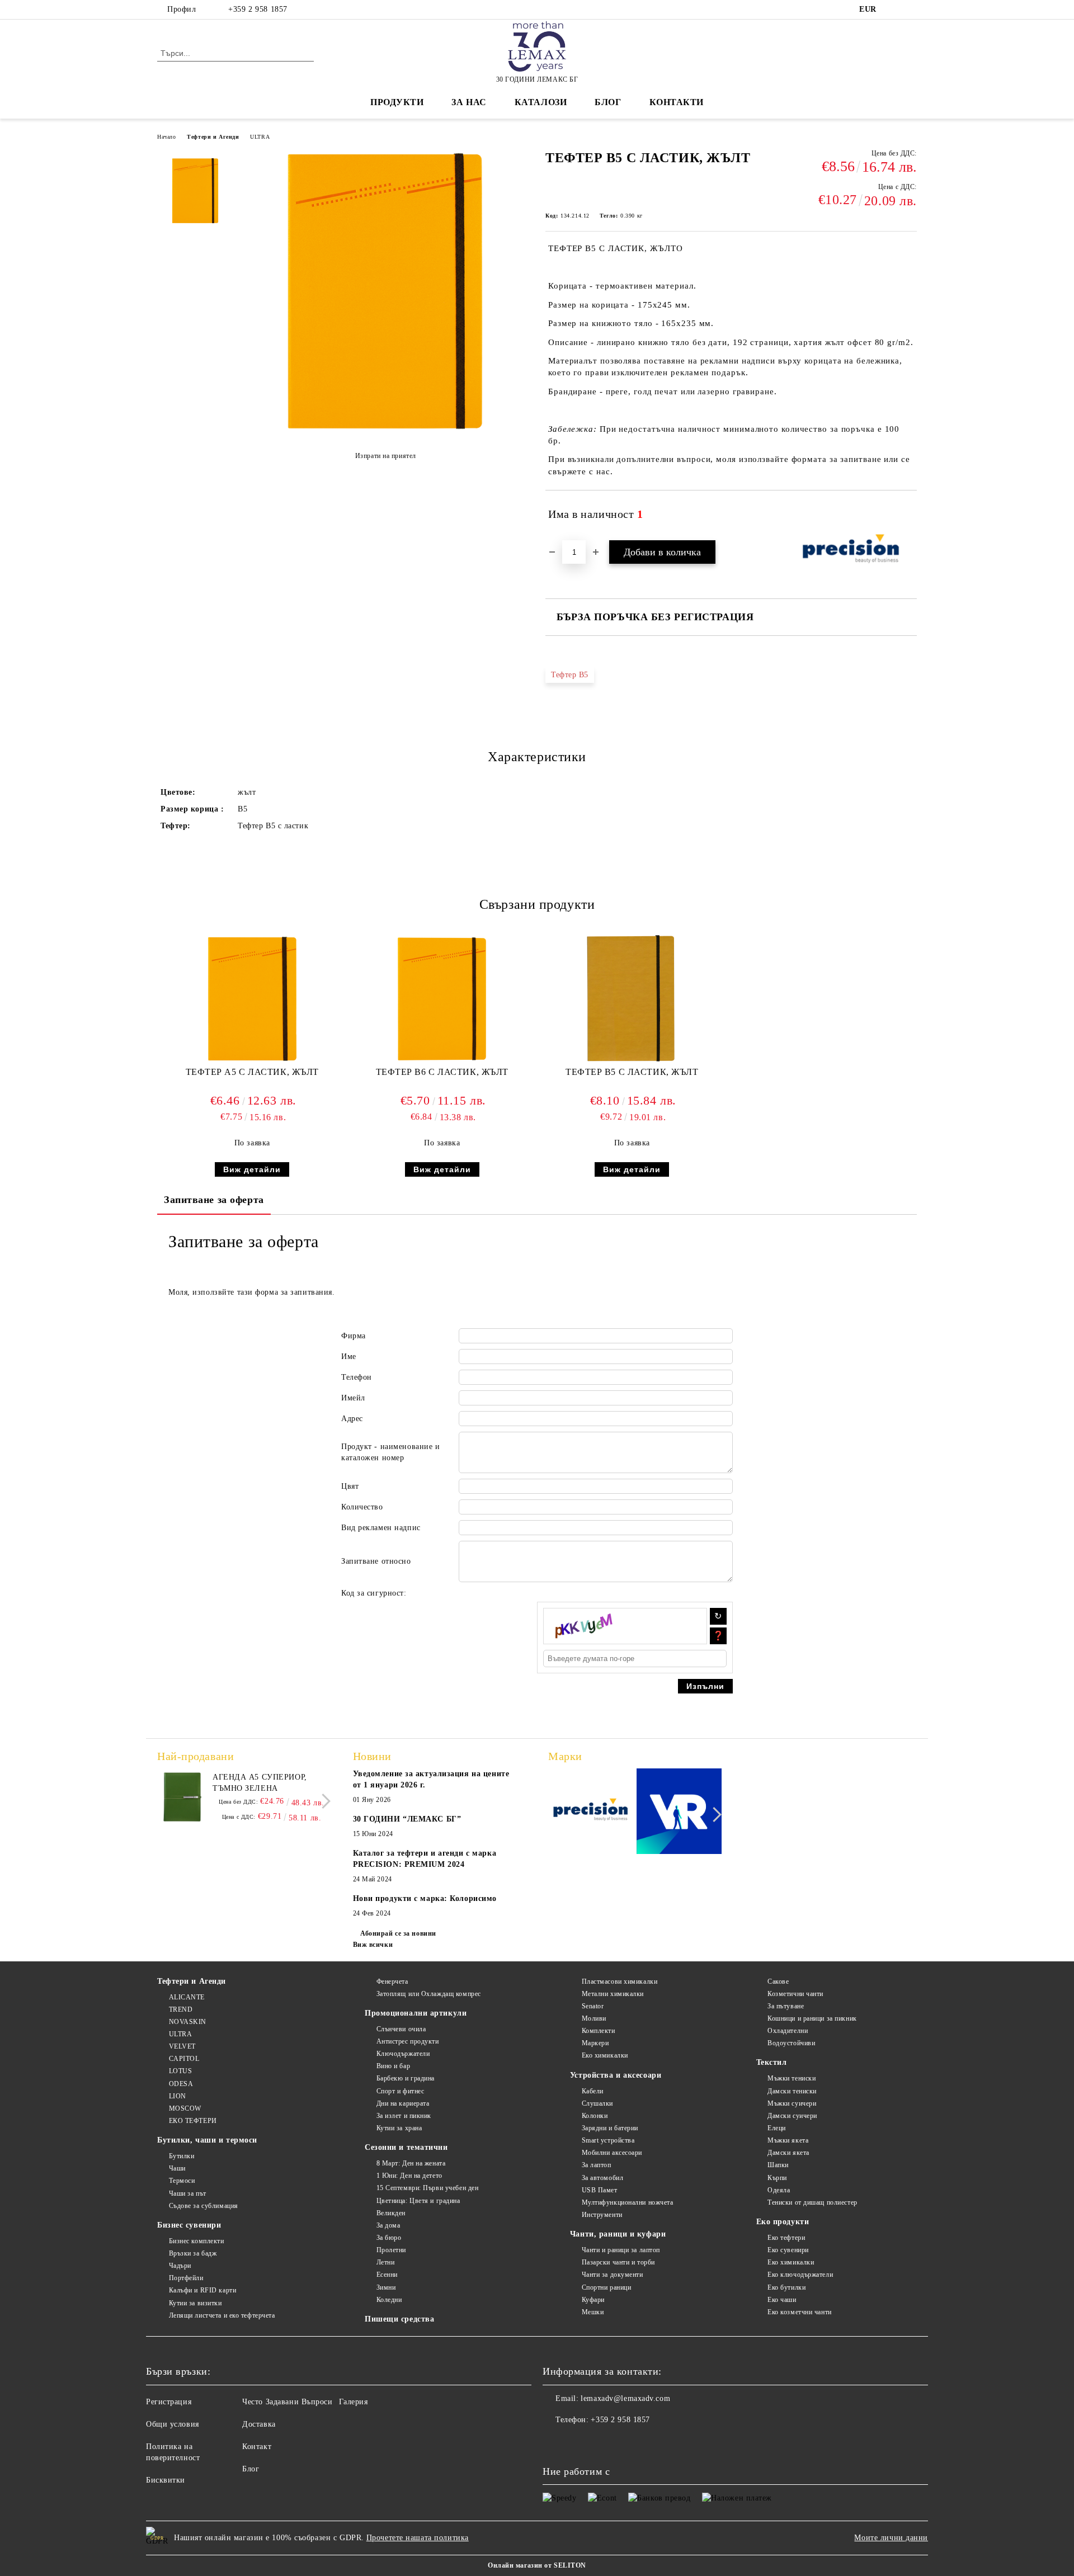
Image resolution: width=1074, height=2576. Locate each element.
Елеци (777, 2128)
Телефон (357, 1377)
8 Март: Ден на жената (411, 2163)
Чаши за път (188, 2193)
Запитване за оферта (214, 1200)
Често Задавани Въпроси (287, 2402)
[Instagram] (911, 10)
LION (178, 2096)
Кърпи (777, 2178)
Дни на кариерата (403, 2103)
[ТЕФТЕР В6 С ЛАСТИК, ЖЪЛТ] (442, 999)
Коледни (389, 2300)
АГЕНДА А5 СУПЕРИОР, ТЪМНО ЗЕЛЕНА (260, 1783)
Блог (608, 102)
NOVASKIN (188, 2022)
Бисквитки (166, 2480)
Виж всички (373, 1945)
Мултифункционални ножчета (628, 2202)
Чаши (177, 2168)
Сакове (778, 1981)
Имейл (353, 1398)
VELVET (182, 2046)
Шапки (778, 2165)
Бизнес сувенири (189, 2225)
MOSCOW (185, 2108)
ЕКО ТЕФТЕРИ (193, 2121)
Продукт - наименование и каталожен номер (390, 1452)
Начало (166, 137)
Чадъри (180, 2266)
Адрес (352, 1419)
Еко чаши (782, 2300)
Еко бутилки (786, 2287)
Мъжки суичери (792, 2103)
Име (349, 1357)
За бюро (389, 2238)
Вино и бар (393, 2066)
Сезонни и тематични (406, 2147)
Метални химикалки (613, 1994)
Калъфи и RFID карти (202, 2290)
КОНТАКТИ (677, 102)
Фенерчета (392, 1981)
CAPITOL (184, 2059)
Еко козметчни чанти (800, 2312)
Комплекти (599, 2031)
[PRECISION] (591, 1813)
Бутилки (182, 2156)
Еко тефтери (786, 2238)
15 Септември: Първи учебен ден (427, 2188)
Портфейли (186, 2278)
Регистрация (169, 2402)
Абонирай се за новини (398, 1933)
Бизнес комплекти (197, 2241)
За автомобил (602, 2178)
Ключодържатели (403, 2054)
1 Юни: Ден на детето (409, 2176)
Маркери (595, 2043)
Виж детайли (252, 1169)
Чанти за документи (613, 2275)
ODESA (181, 2084)
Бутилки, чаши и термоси (207, 2140)
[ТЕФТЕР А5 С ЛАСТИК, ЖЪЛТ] (252, 999)
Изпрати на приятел (386, 456)
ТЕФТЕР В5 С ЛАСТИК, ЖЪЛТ (632, 1072)
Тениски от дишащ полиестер (812, 2202)
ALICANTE (187, 1997)
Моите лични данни (891, 2538)
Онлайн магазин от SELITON (537, 2565)
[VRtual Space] (679, 1813)
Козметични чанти (795, 1994)
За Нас (469, 102)
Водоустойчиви (791, 2043)
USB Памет (600, 2190)
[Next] (323, 1801)
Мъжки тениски (792, 2078)
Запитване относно (376, 1561)
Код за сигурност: (374, 1593)
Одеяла (779, 2190)
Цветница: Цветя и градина (418, 2201)
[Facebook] (894, 10)
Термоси (182, 2181)
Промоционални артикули (416, 2013)
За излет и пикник (404, 2116)
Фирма (354, 1336)
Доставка (259, 2424)
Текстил (772, 2062)
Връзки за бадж (193, 2253)
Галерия (354, 2402)
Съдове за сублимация (204, 2206)
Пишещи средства (399, 2319)
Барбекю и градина (406, 2078)
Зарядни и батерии (610, 2128)
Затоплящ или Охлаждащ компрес (429, 1994)
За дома (388, 2225)
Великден (391, 2213)
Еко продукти (783, 2222)
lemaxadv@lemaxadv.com (625, 2398)
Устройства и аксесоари (616, 2075)
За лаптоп (597, 2165)
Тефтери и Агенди (213, 137)
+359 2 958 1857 (258, 9)
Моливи (594, 2018)
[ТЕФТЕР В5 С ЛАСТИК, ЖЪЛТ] (385, 431)
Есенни (387, 2275)
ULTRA (260, 137)
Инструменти (602, 2215)
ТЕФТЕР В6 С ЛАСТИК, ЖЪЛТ (442, 1072)
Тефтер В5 (570, 675)
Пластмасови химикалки (620, 1981)
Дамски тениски (792, 2091)
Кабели (593, 2091)
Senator (593, 2006)
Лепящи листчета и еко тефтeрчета (222, 2315)
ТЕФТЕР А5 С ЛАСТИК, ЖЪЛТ (252, 1072)
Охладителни (788, 2031)
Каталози (541, 102)
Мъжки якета (788, 2140)
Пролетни (391, 2250)
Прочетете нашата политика (418, 2538)
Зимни (386, 2287)
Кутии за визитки (196, 2303)
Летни (385, 2262)
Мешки (593, 2312)
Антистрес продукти (408, 2041)
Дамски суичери (792, 2116)
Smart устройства (608, 2140)
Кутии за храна (399, 2128)
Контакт (257, 2447)
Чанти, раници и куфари (618, 2234)
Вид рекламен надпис (381, 1528)
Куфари (593, 2300)
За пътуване (786, 2006)
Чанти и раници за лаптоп (621, 2250)
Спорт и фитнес (400, 2091)
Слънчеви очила (401, 2029)
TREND (181, 2009)
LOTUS (180, 2071)
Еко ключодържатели (800, 2275)
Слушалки (597, 2103)
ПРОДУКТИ (397, 102)
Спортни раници (606, 2287)
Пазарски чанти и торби (618, 2262)
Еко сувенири (788, 2250)
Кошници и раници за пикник (812, 2018)
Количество (362, 1507)
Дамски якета (788, 2153)
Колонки (595, 2116)
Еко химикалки (605, 2055)
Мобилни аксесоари (612, 2153)
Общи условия (173, 2424)
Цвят (350, 1486)
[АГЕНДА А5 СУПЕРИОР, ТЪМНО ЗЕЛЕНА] (182, 1797)
